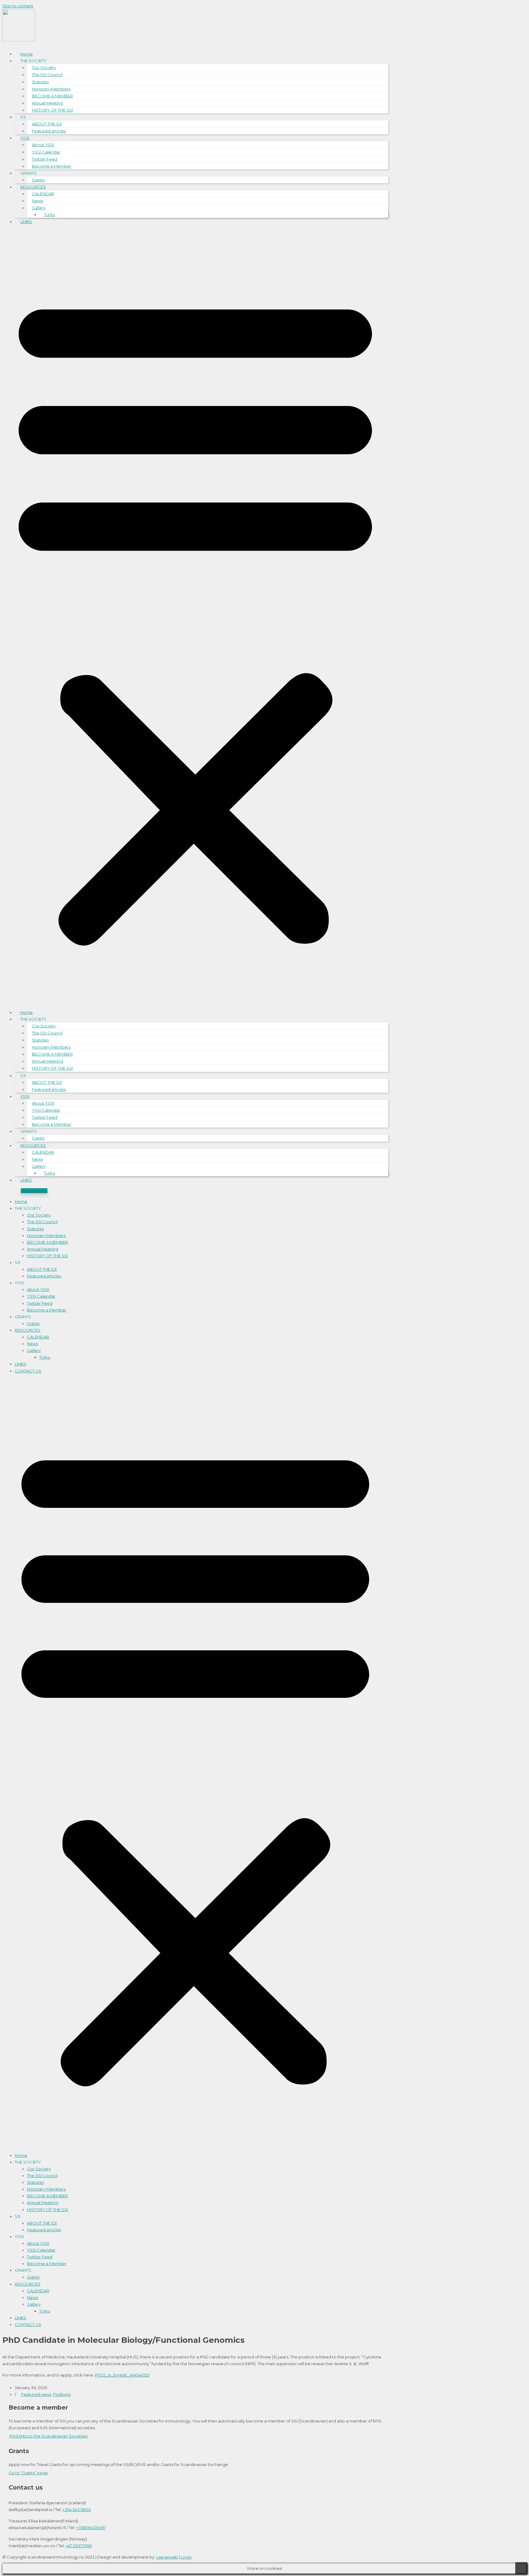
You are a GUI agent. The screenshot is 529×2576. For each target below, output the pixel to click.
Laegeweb (167, 2557)
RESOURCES (33, 187)
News (37, 201)
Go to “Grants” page (28, 2473)
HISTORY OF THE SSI (52, 110)
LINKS (26, 222)
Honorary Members (51, 89)
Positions (62, 2394)
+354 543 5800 (77, 2510)
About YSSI (43, 145)
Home (26, 54)
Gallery (39, 208)
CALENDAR (43, 194)
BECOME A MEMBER (52, 96)
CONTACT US (28, 1371)
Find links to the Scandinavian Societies (48, 2436)
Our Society (44, 67)
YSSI (25, 138)
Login (186, 2557)
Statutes (40, 82)
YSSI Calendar (46, 152)
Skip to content (18, 6)
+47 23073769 (79, 2546)
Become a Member (52, 166)
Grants (38, 180)
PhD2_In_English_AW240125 (122, 2375)
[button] (195, 617)
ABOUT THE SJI (47, 124)
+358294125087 (91, 2528)
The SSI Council (47, 74)
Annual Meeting (47, 103)
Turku (50, 214)
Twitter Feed (45, 159)
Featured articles (49, 131)
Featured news (36, 2394)
